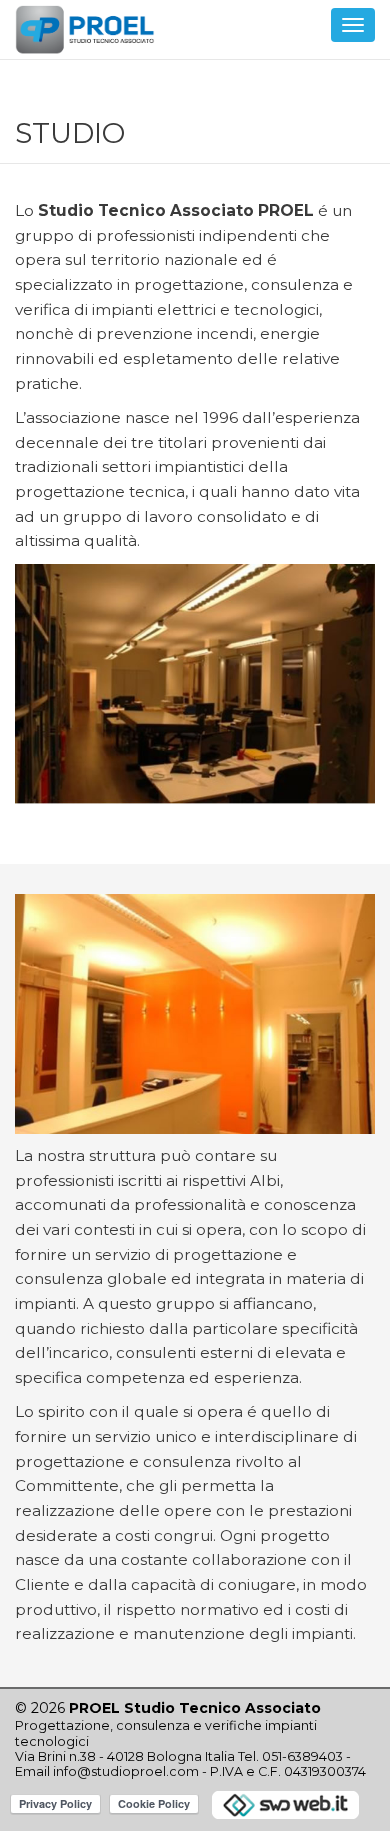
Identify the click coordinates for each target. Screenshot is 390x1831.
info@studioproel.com (126, 1771)
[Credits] (285, 1803)
